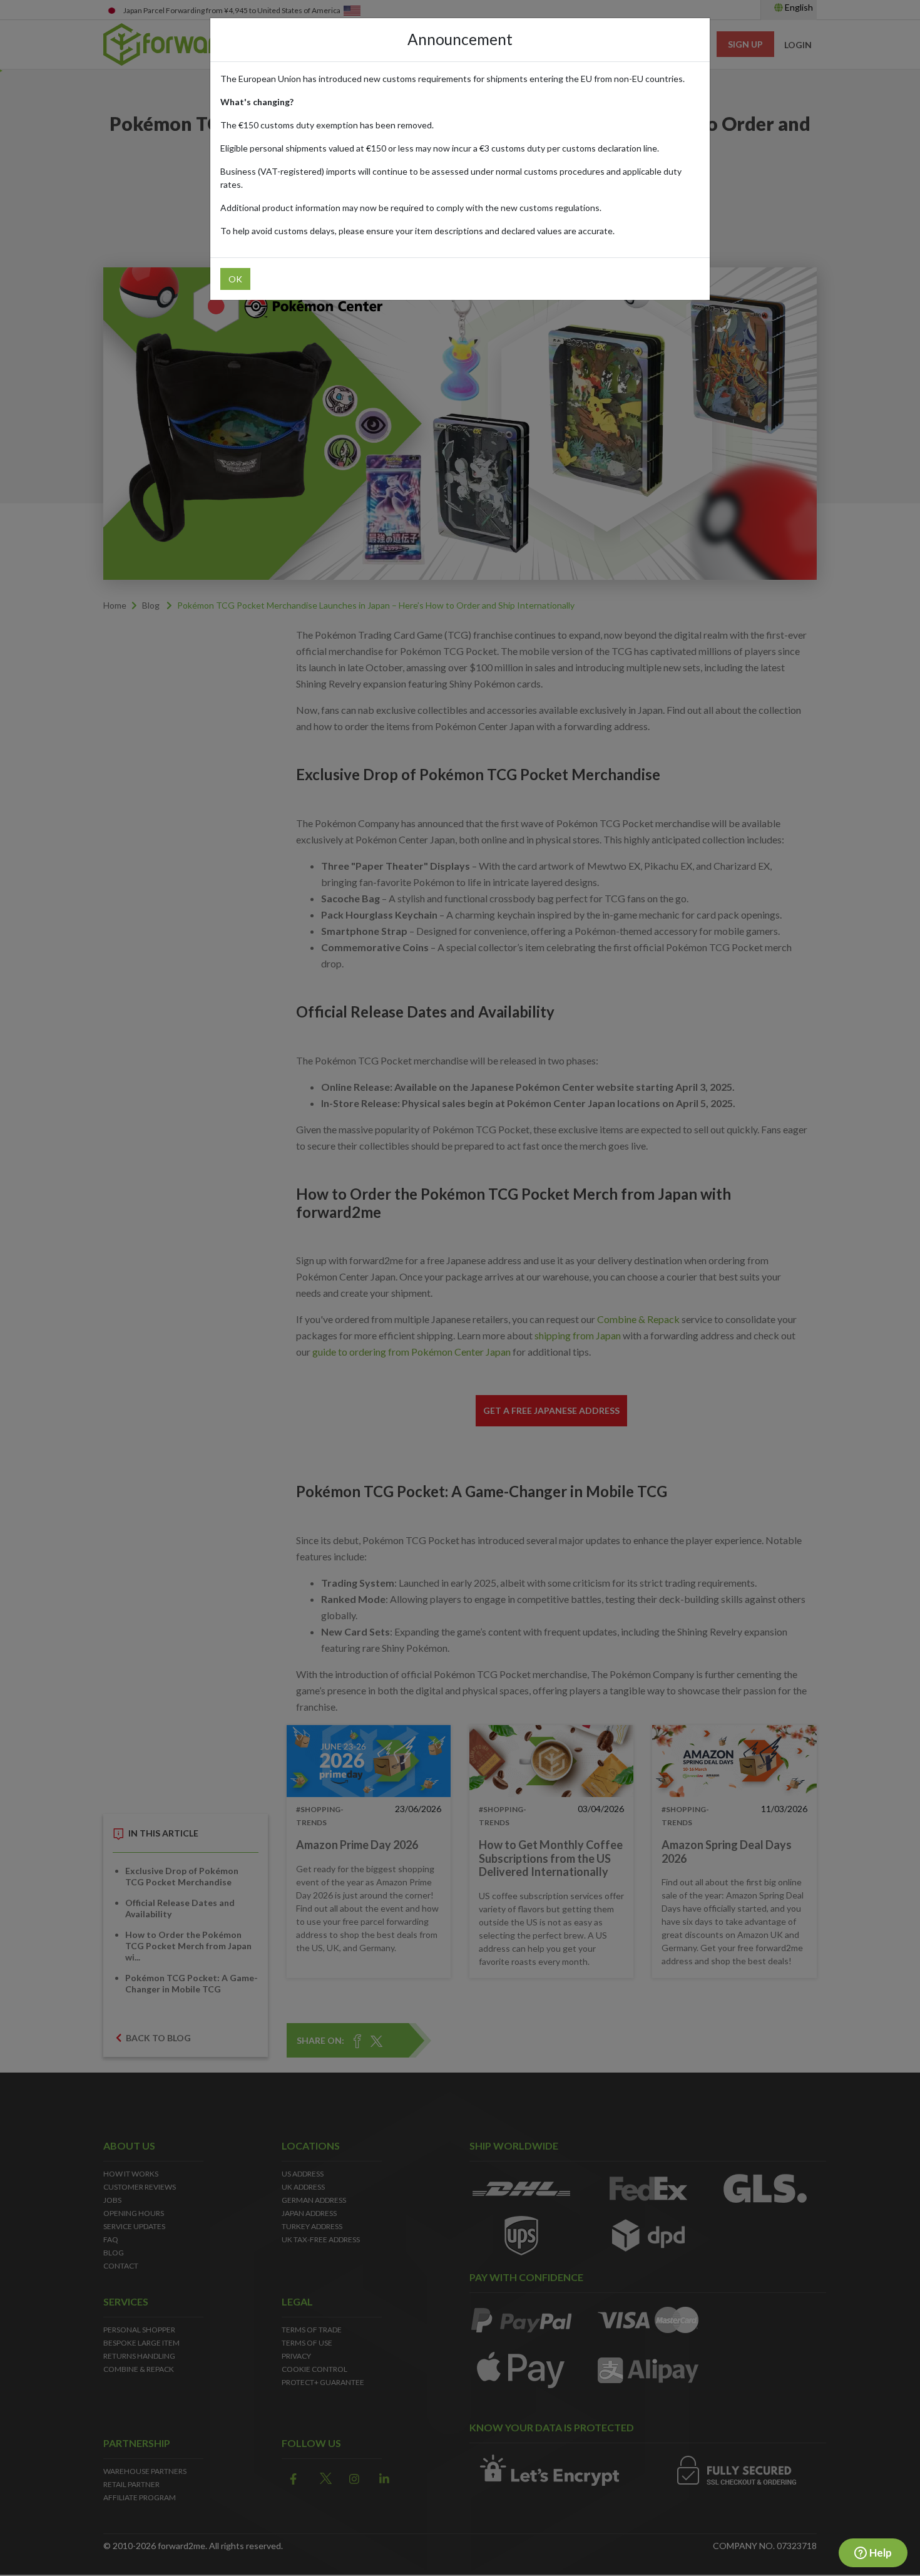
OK (235, 279)
